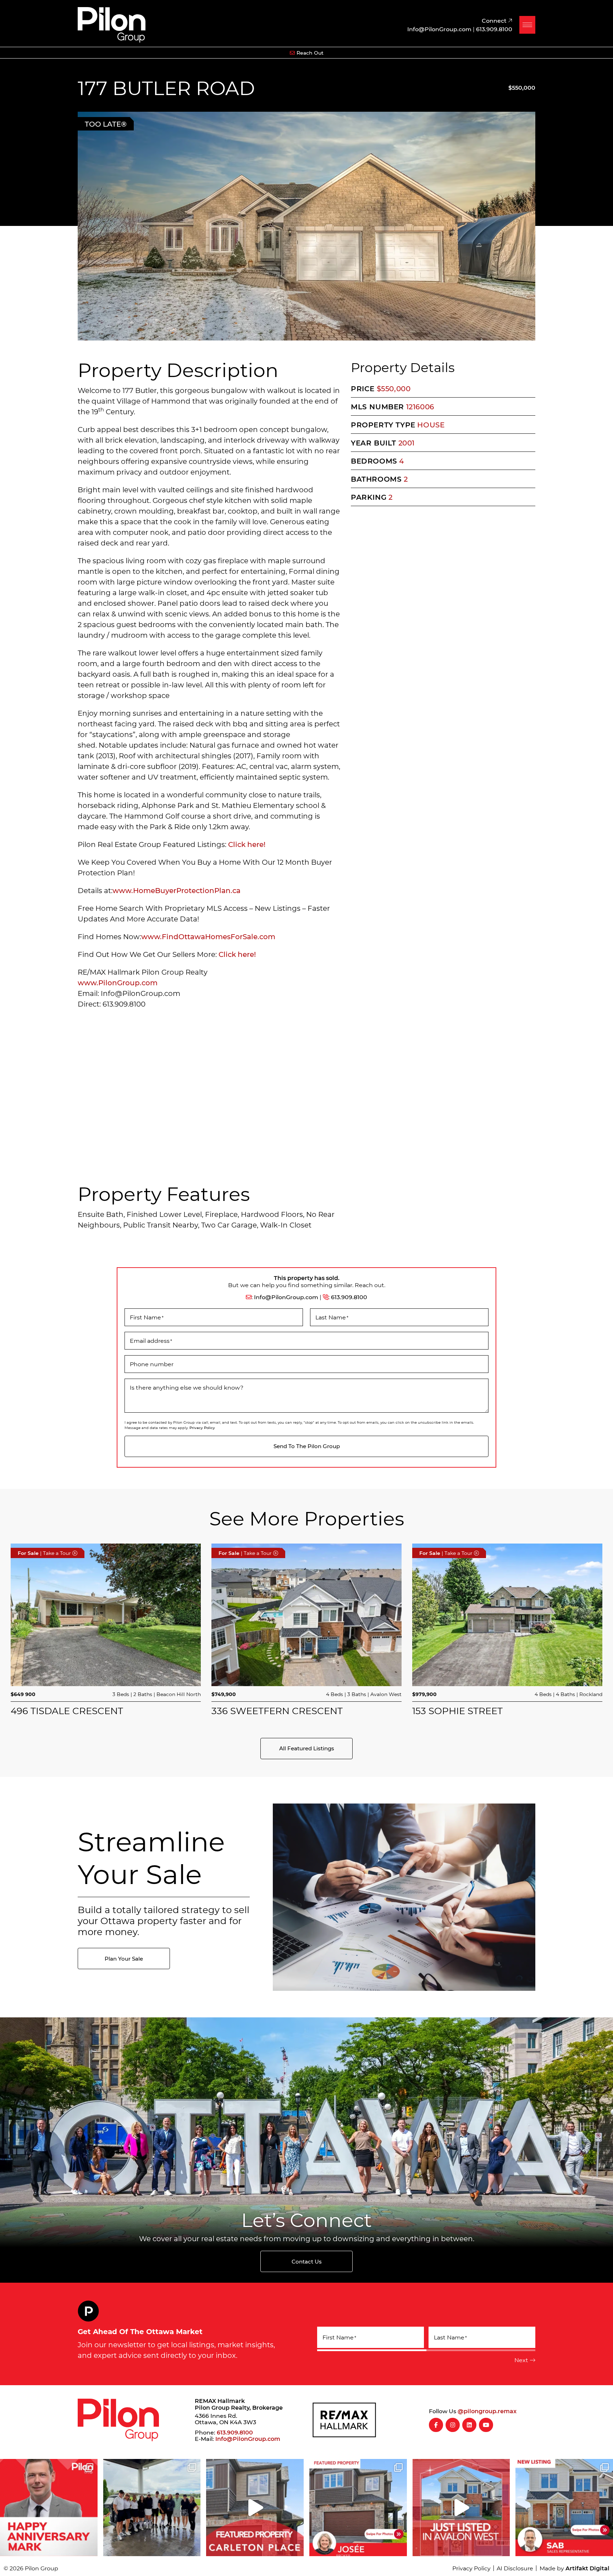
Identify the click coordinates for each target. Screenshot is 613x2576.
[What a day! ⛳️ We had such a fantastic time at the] (152, 2508)
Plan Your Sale (124, 1959)
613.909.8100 (349, 1297)
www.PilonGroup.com (118, 982)
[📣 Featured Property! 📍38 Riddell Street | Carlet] (255, 2508)
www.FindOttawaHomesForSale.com (208, 936)
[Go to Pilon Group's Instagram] (453, 2425)
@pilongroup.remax (487, 2411)
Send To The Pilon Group (307, 1446)
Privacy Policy (202, 1428)
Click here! (248, 844)
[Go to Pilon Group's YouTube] (486, 2425)
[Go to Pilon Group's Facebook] (436, 2425)
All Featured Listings (307, 1748)
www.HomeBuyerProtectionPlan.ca (176, 890)
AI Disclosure (515, 2568)
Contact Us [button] (307, 2261)
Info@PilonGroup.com (286, 1297)
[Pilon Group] (112, 24)
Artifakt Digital (587, 2568)
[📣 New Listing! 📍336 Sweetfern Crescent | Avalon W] (461, 2508)
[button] (527, 25)
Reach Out (310, 53)
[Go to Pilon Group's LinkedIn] (469, 2425)
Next (521, 2360)
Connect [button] (495, 20)
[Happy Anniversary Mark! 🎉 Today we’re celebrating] (49, 2508)
